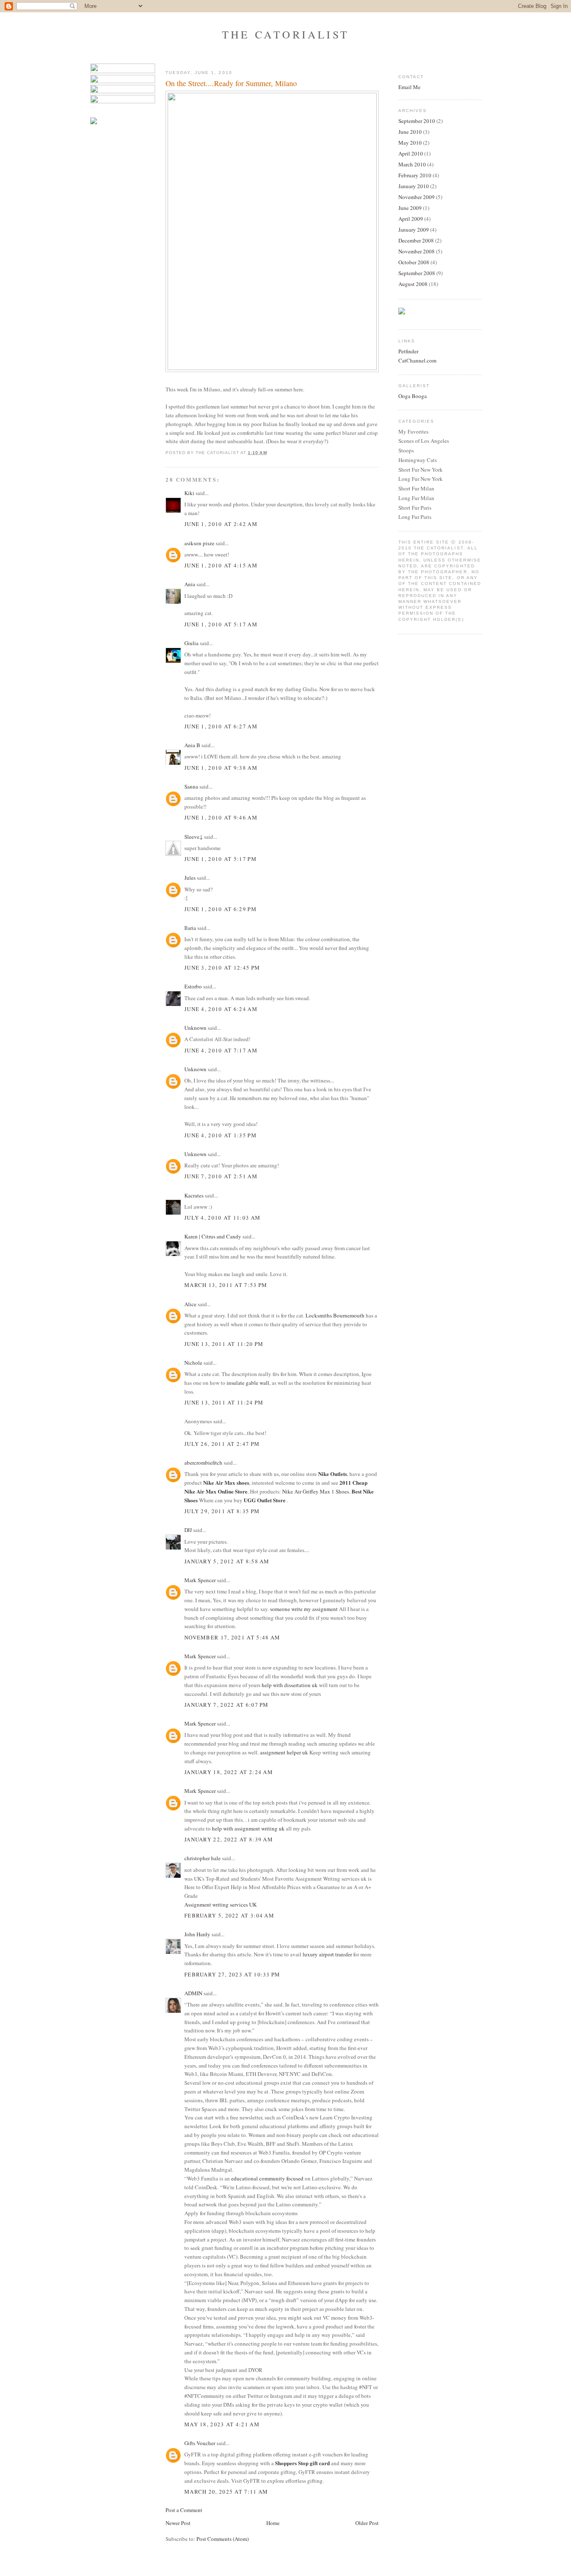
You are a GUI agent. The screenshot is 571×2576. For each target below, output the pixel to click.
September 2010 (417, 121)
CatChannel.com (417, 360)
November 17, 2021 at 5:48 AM (232, 1637)
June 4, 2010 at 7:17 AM (221, 1050)
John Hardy (197, 1934)
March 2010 (412, 164)
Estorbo (193, 986)
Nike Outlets (333, 1474)
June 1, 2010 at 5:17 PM (220, 859)
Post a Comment (184, 2510)
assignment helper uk (284, 1752)
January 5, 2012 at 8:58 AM (227, 1561)
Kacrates (194, 1195)
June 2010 (410, 132)
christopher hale (203, 1858)
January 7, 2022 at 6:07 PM (227, 1705)
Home (273, 2523)
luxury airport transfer (327, 1954)
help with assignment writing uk (248, 1828)
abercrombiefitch (203, 1463)
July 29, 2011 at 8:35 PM (222, 1511)
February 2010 (415, 175)
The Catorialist (285, 34)
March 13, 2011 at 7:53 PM (226, 1285)
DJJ (188, 1530)
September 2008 (417, 273)
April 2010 (411, 153)
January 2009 (414, 230)
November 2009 (417, 197)
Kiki (189, 493)
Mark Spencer (200, 1580)
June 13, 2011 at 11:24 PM (224, 1402)
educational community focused (267, 2178)
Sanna (191, 786)
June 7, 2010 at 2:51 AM (221, 1176)
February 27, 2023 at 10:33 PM (232, 1974)
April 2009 (411, 219)
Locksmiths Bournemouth (335, 1315)
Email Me (409, 87)
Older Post (367, 2523)
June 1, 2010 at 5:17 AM (221, 624)
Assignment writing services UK (220, 1905)
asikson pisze (199, 543)
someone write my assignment (304, 1609)
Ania (190, 584)
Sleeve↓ (194, 837)
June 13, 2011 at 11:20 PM (224, 1344)
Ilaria (190, 928)
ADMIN (193, 1993)
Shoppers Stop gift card (302, 2463)
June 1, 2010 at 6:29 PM (220, 909)
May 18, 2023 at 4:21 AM (222, 2424)
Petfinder (408, 351)
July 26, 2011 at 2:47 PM (222, 1444)
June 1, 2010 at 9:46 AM (221, 817)
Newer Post (178, 2523)
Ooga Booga (413, 396)
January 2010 (414, 186)
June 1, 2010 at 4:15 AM (221, 565)
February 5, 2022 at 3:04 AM (229, 1915)
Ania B (192, 745)
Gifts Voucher (200, 2443)
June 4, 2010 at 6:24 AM (221, 1009)
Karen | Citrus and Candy (213, 1236)
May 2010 (410, 143)
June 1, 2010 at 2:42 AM (221, 524)
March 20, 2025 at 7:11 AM (226, 2492)
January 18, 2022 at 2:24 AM (229, 1772)
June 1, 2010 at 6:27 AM (221, 726)
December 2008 (416, 240)
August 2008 (413, 284)
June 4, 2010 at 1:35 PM (220, 1135)
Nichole (193, 1363)
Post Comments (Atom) (223, 2539)
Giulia (191, 643)
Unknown (195, 1028)
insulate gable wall (248, 1383)
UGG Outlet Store (265, 1500)
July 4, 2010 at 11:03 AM (222, 1218)
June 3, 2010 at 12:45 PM (222, 968)
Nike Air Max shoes (226, 1482)
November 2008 (417, 251)
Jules (190, 878)
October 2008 (414, 262)
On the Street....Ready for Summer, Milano (231, 83)
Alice (190, 1304)
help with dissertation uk (290, 1685)
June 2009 (410, 208)
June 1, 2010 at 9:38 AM (221, 768)
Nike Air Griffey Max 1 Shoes (316, 1491)
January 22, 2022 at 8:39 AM (229, 1839)
